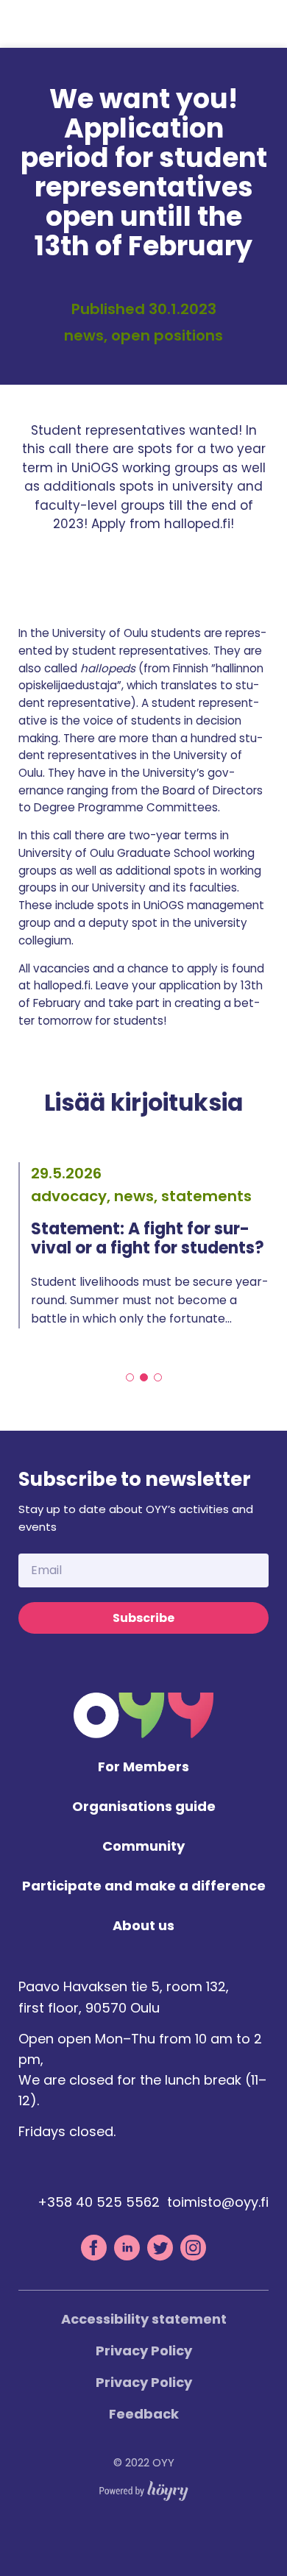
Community (143, 1847)
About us (143, 1926)
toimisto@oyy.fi (218, 2202)
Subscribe (143, 1618)
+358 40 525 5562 (99, 2202)
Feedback (144, 2414)
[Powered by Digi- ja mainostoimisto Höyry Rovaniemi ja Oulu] (144, 2487)
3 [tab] (158, 1377)
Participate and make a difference (144, 1886)
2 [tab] (144, 1377)
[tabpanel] (143, 1245)
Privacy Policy (144, 2351)
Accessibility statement (144, 2319)
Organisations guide (144, 1807)
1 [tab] (130, 1377)
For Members (143, 1767)
